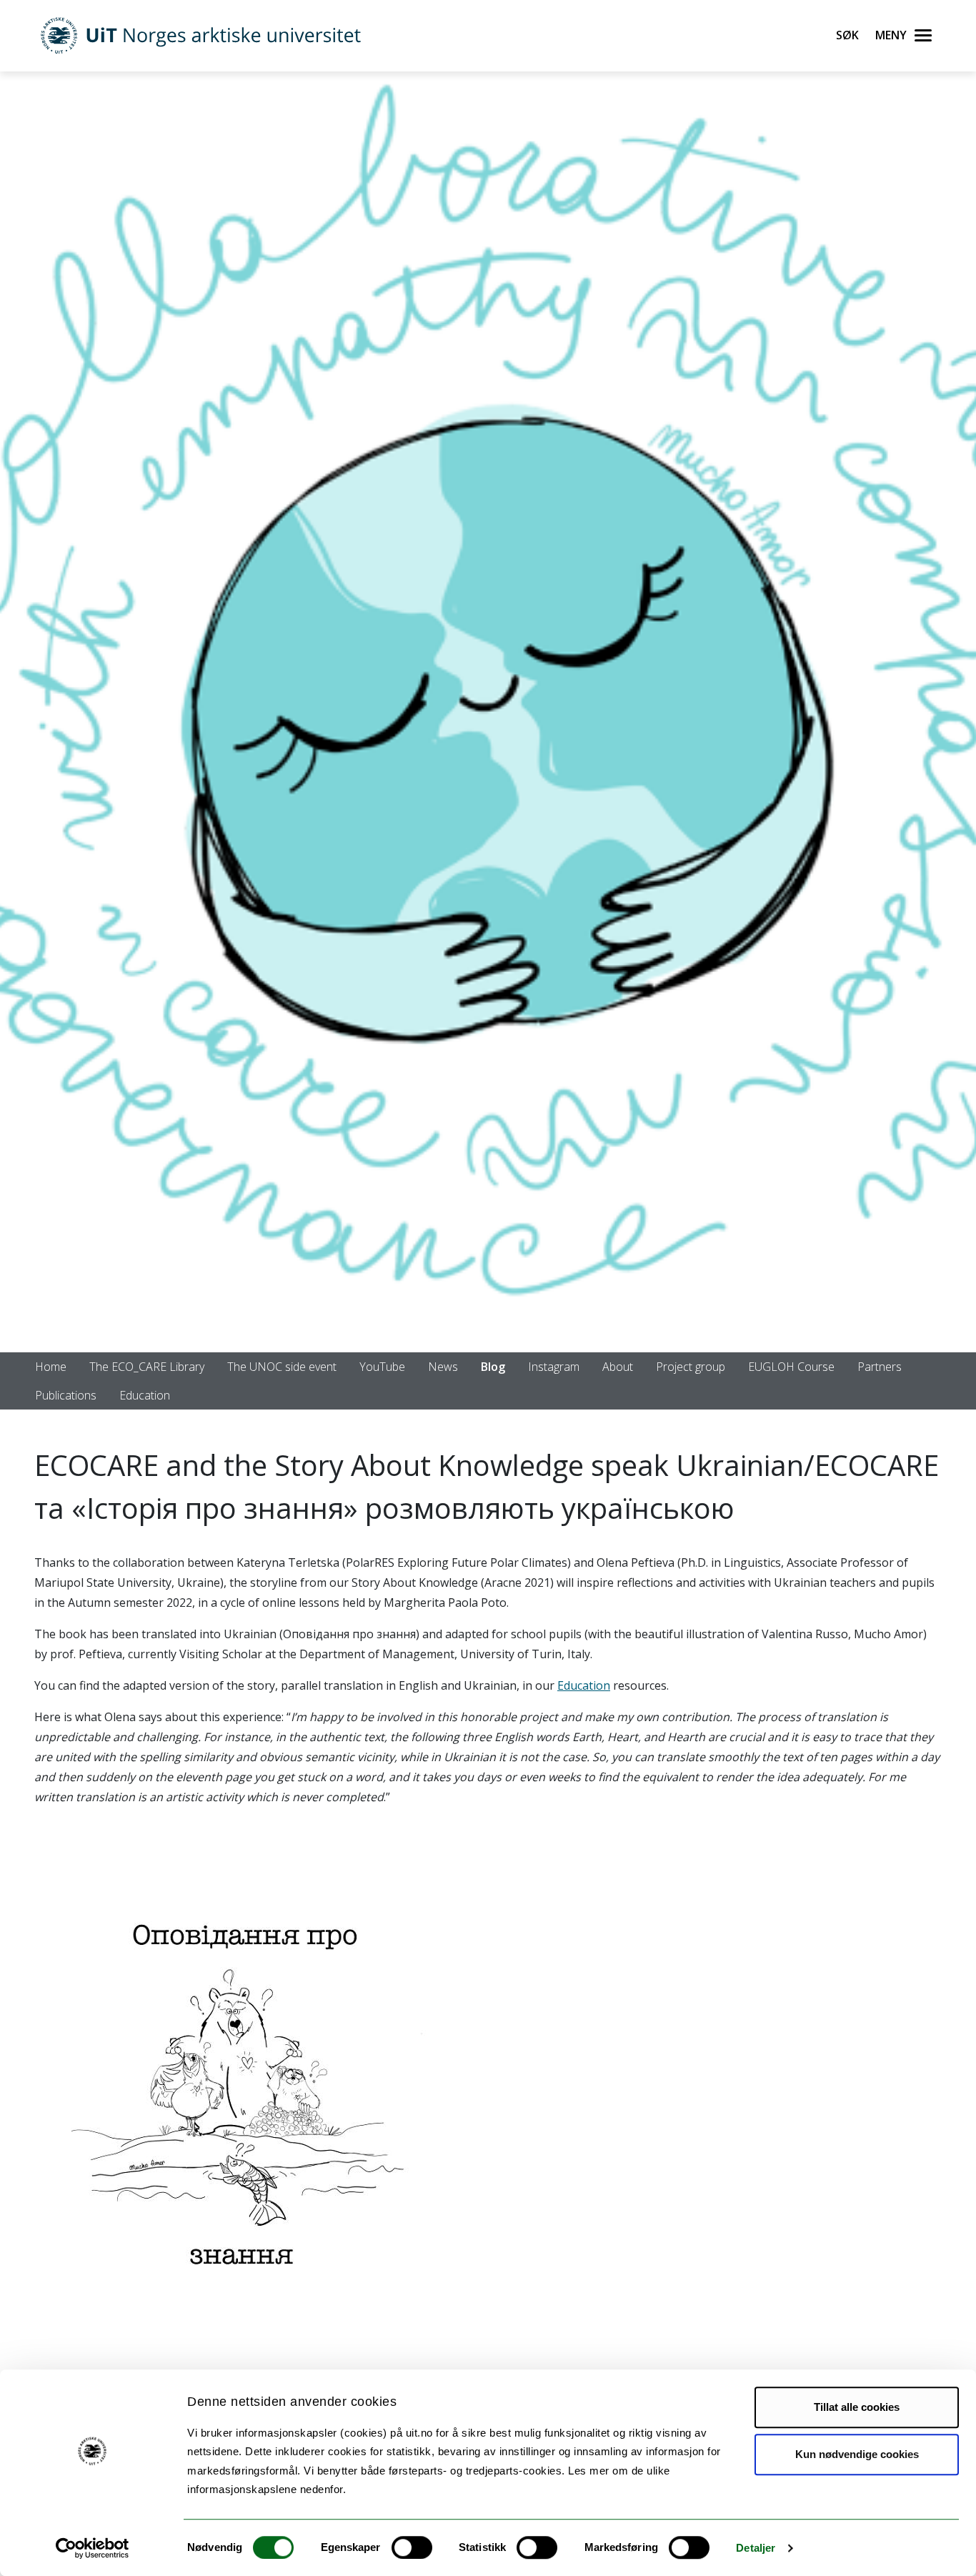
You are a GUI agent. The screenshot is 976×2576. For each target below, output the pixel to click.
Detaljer (756, 2548)
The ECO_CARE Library (147, 1367)
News (443, 1367)
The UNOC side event (282, 1367)
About (618, 1367)
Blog (493, 1367)
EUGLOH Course (791, 1367)
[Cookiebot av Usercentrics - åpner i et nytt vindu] (93, 2548)
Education (145, 1395)
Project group (691, 1367)
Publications (66, 1395)
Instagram (554, 1367)
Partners (880, 1367)
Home (51, 1367)
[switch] (412, 2547)
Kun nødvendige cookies (857, 2454)
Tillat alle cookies (857, 2407)
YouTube (382, 1367)
